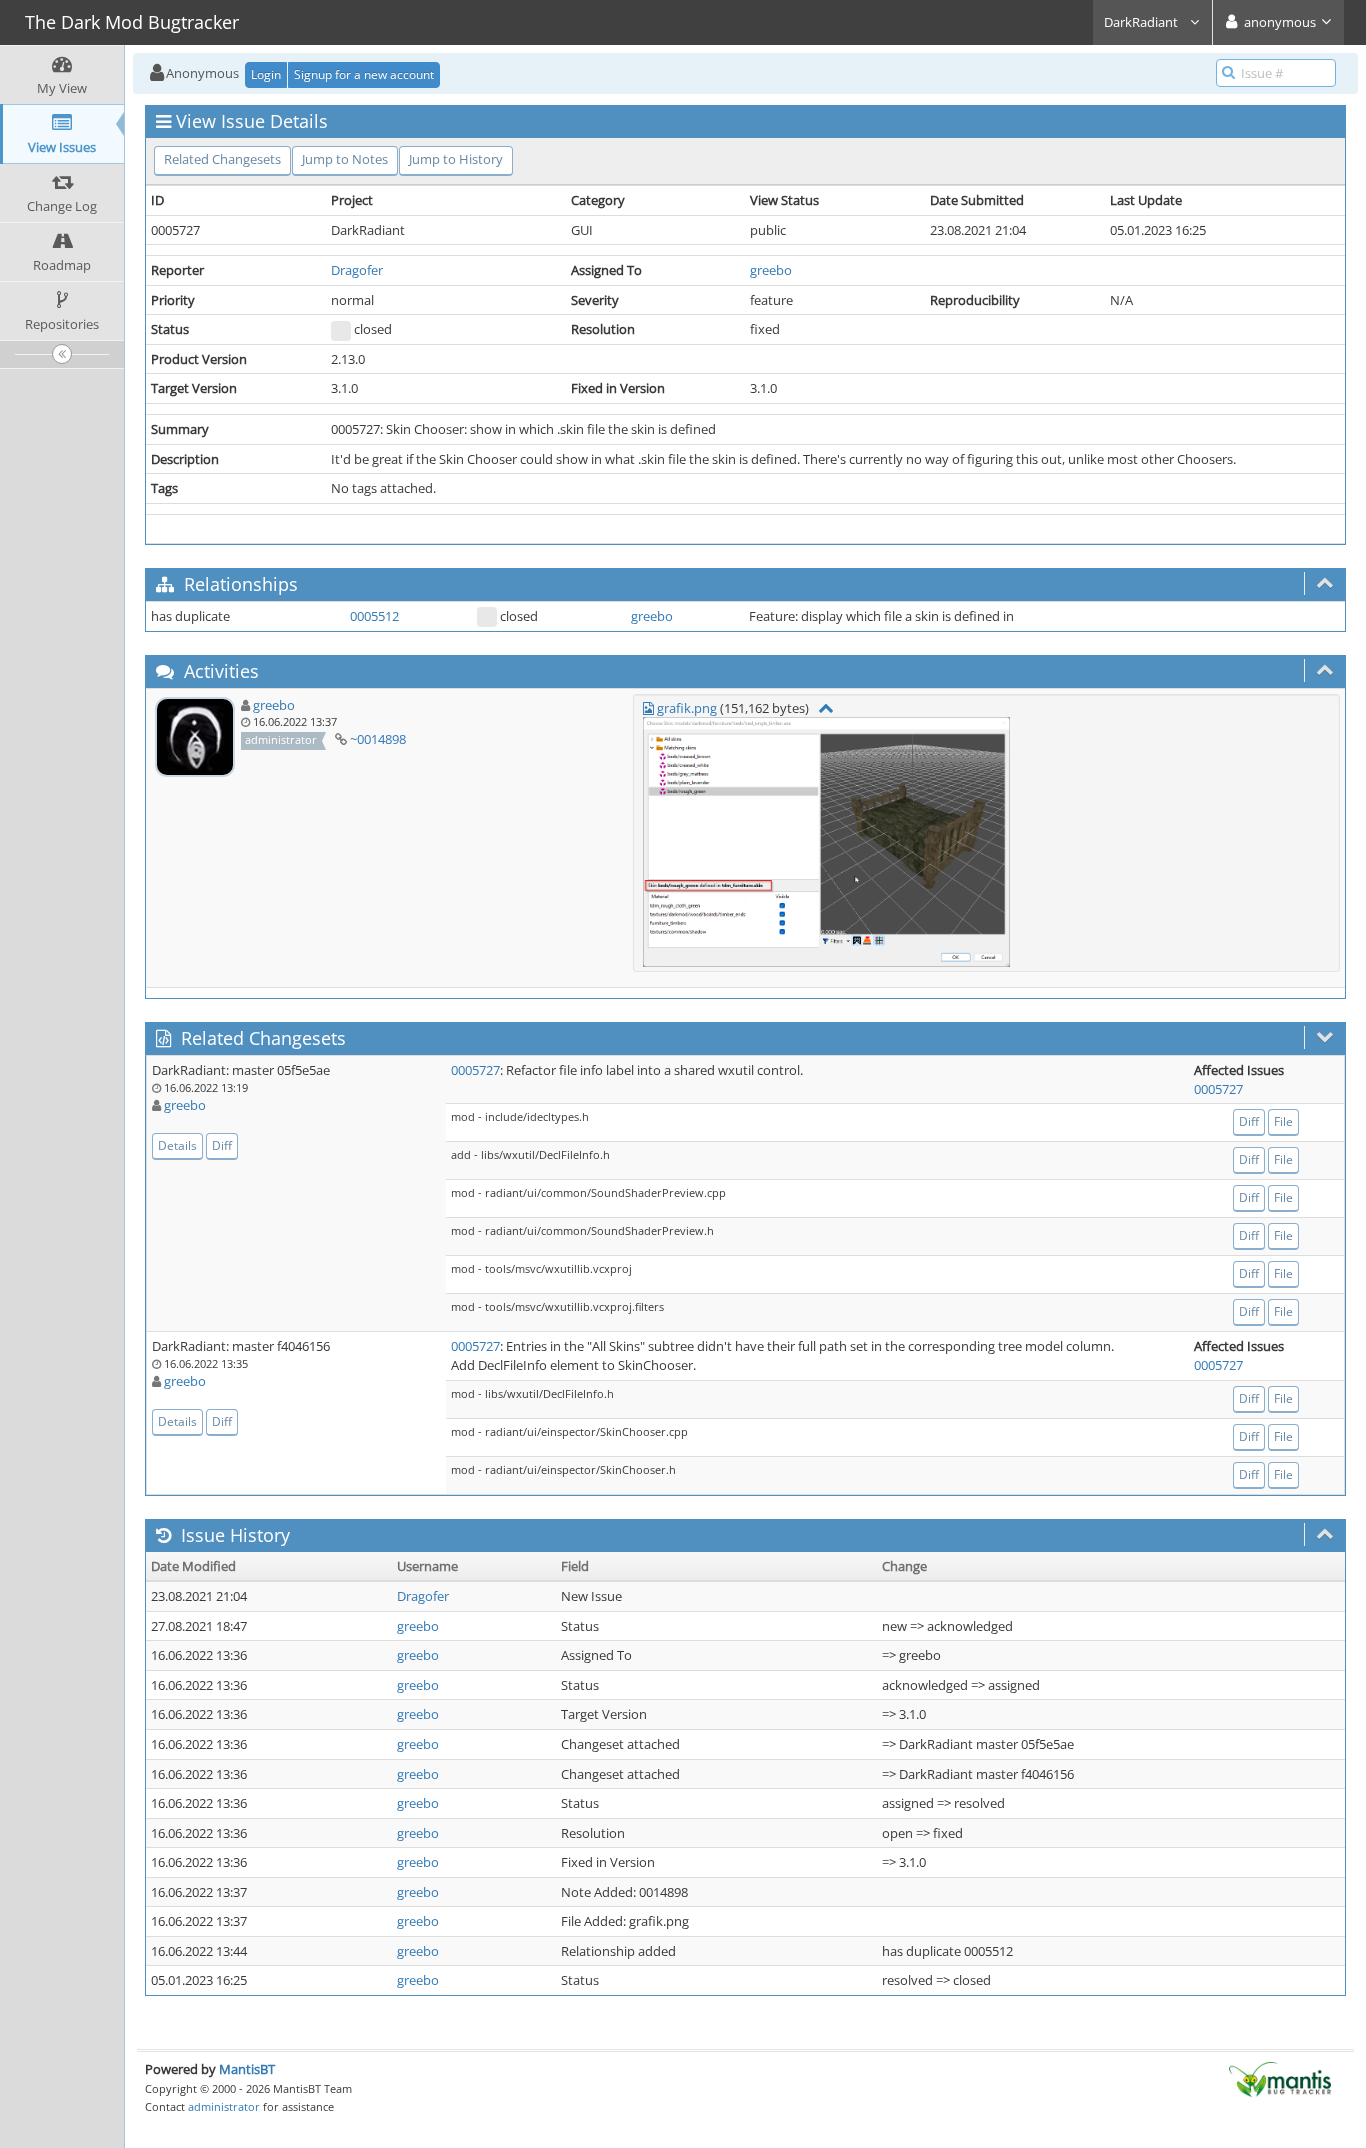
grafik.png (687, 708)
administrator (224, 2106)
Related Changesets (222, 159)
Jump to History (456, 159)
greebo (771, 270)
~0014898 (378, 739)
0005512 (374, 616)
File (1283, 1121)
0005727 (475, 1070)
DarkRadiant (1142, 22)
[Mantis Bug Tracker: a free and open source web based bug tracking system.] (1280, 2078)
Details (177, 1145)
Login (266, 74)
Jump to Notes (345, 159)
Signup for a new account (364, 74)
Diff (222, 1145)
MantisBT (247, 2069)
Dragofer (357, 270)
